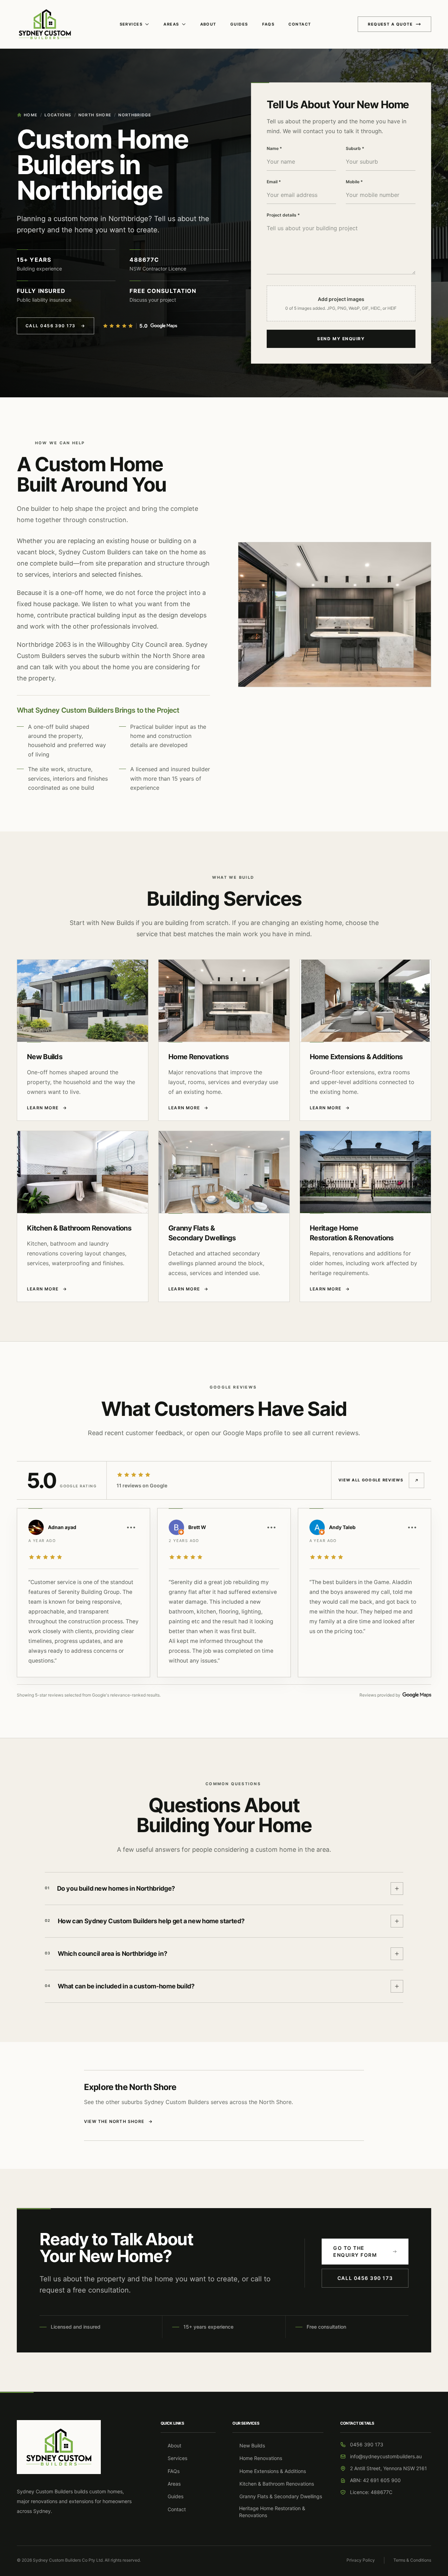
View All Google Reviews (371, 1480)
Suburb (355, 148)
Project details (283, 215)
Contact (300, 24)
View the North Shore (118, 2121)
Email (274, 182)
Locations (58, 115)
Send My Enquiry (341, 339)
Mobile (354, 182)
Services (131, 24)
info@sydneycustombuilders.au (386, 2456)
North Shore (95, 115)
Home (31, 115)
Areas (171, 24)
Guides (239, 24)
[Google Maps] (164, 326)
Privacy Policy (361, 2560)
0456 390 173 (367, 2444)
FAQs (268, 24)
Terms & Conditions (412, 2560)
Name (274, 148)
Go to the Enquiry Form (355, 2251)
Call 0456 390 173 (55, 326)
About (208, 24)
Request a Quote (390, 24)
